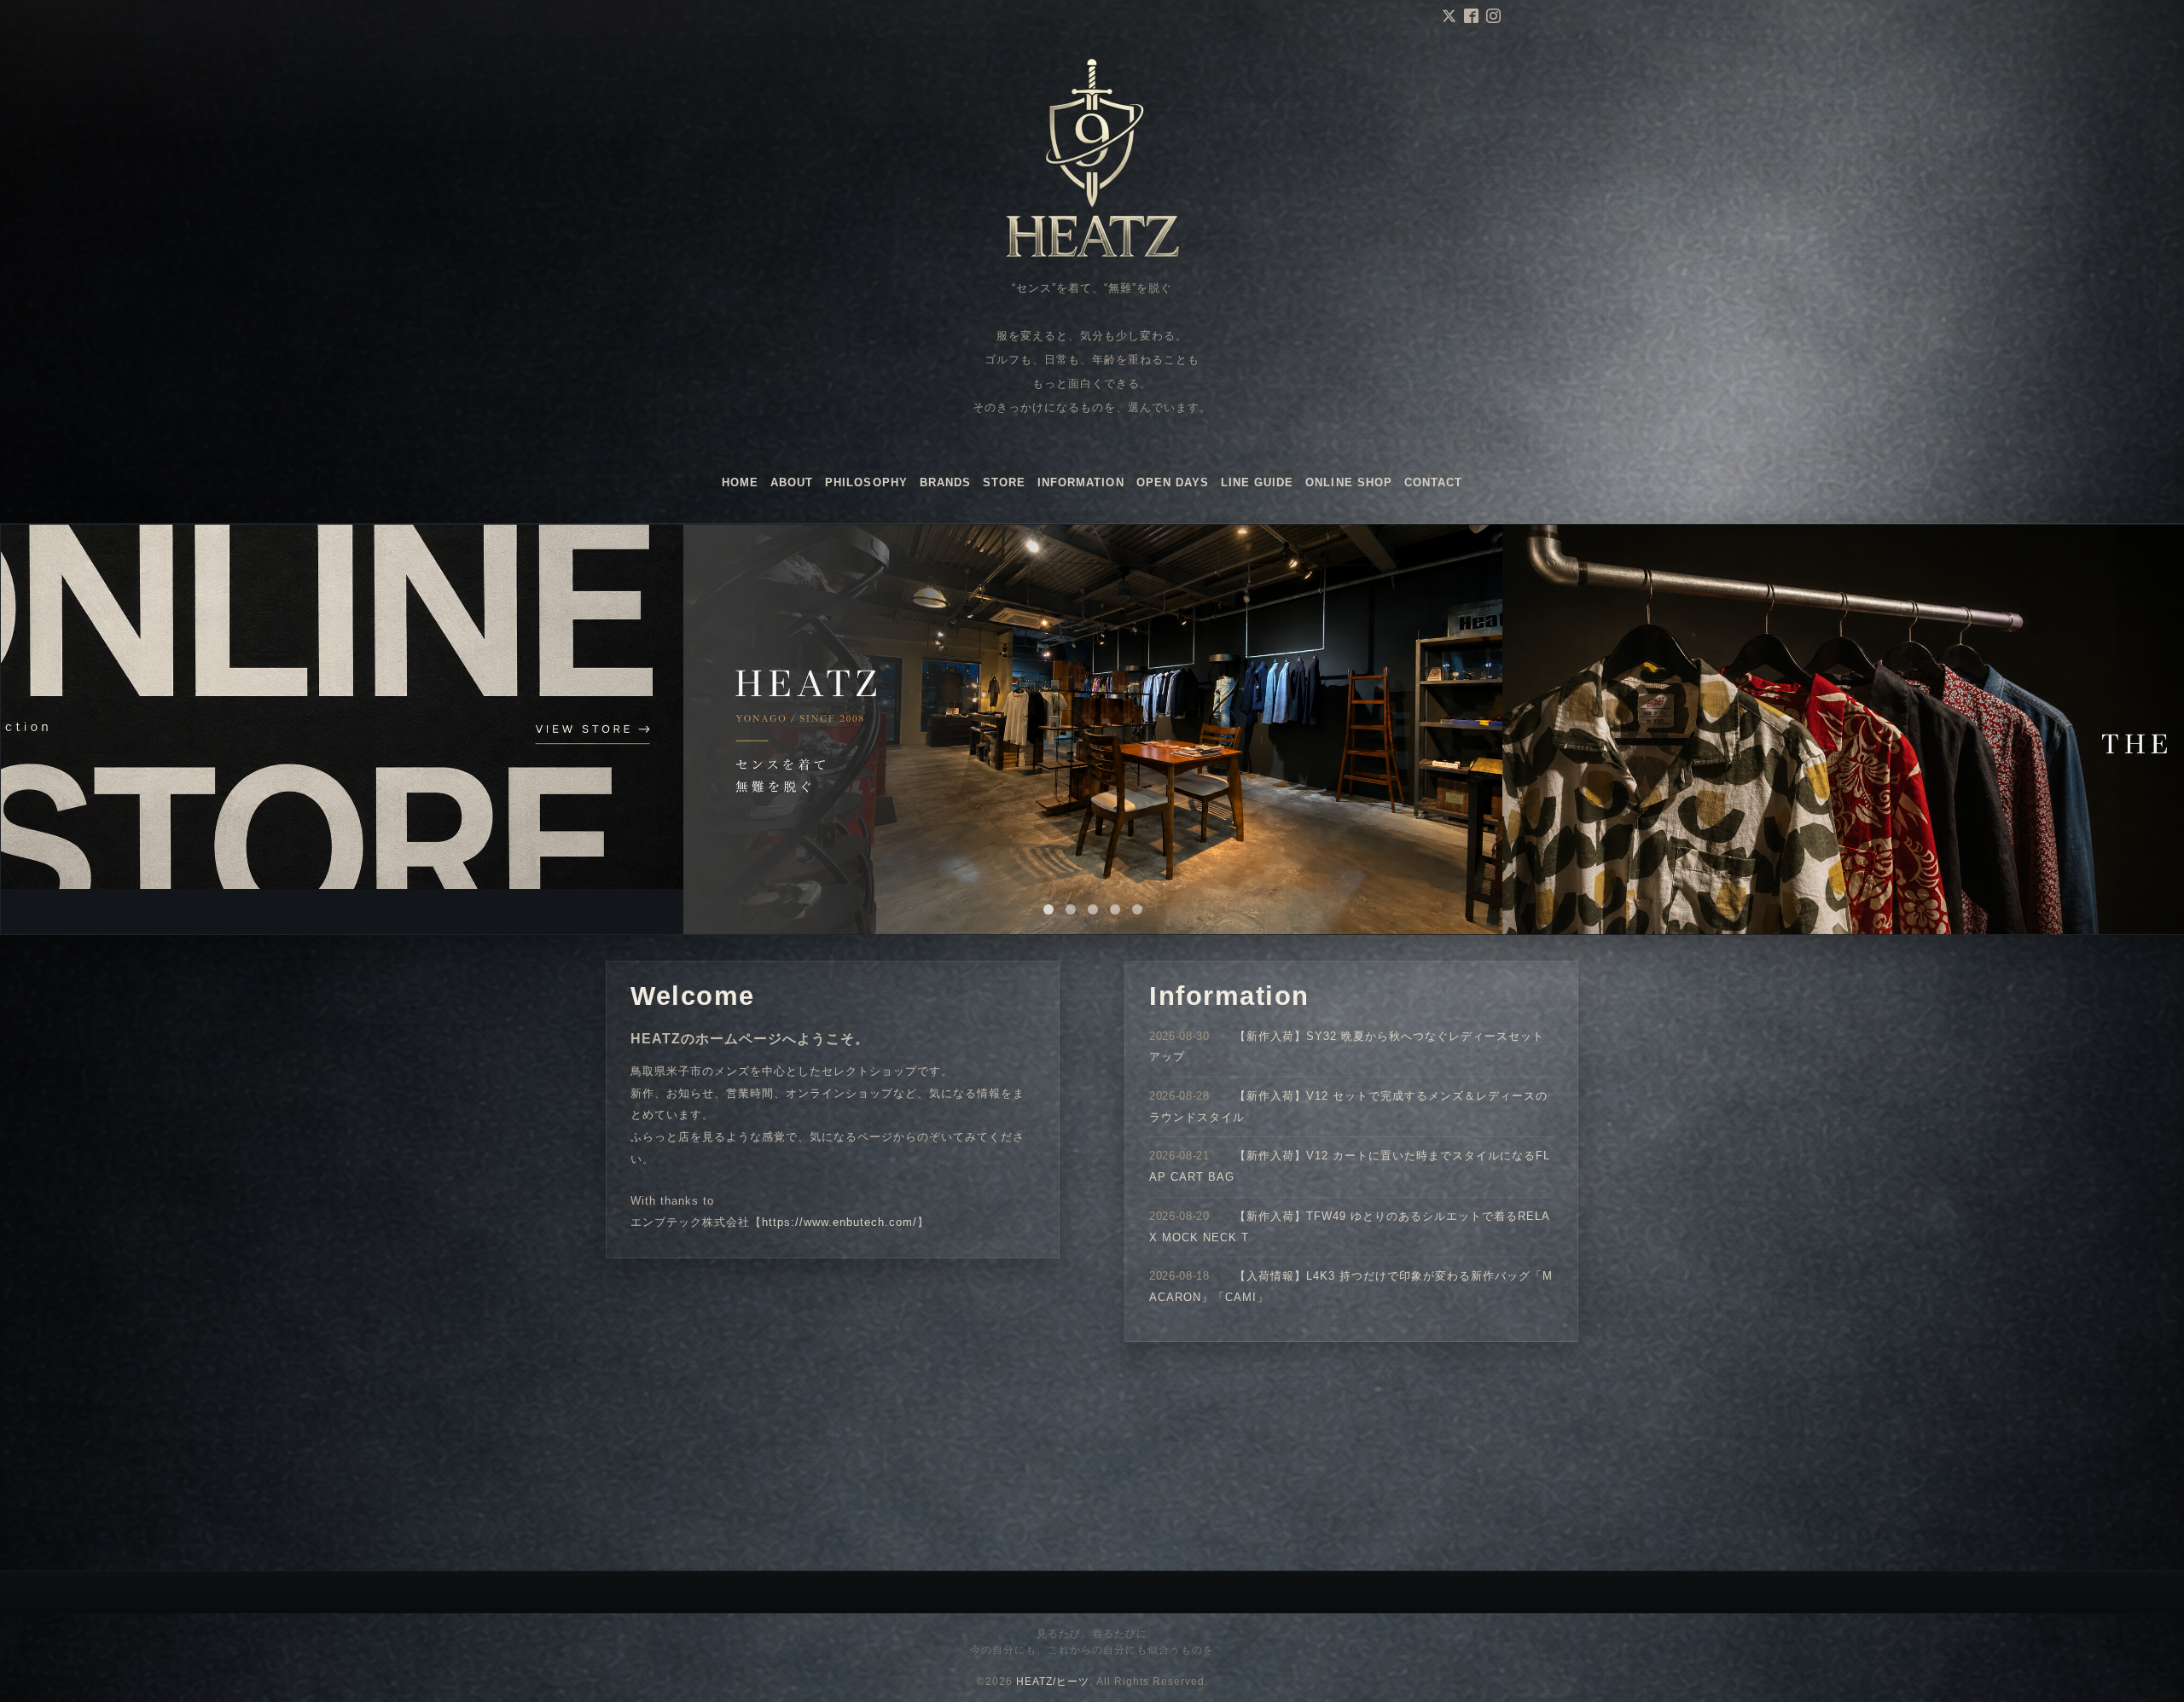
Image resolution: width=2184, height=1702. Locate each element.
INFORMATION (1080, 482)
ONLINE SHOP (1348, 482)
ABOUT (792, 482)
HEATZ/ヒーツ (1053, 1682)
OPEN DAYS (1173, 482)
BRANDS (945, 482)
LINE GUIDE (1257, 482)
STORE (1004, 482)
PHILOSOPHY (866, 482)
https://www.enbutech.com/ (839, 1222)
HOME (740, 482)
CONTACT (1433, 482)
